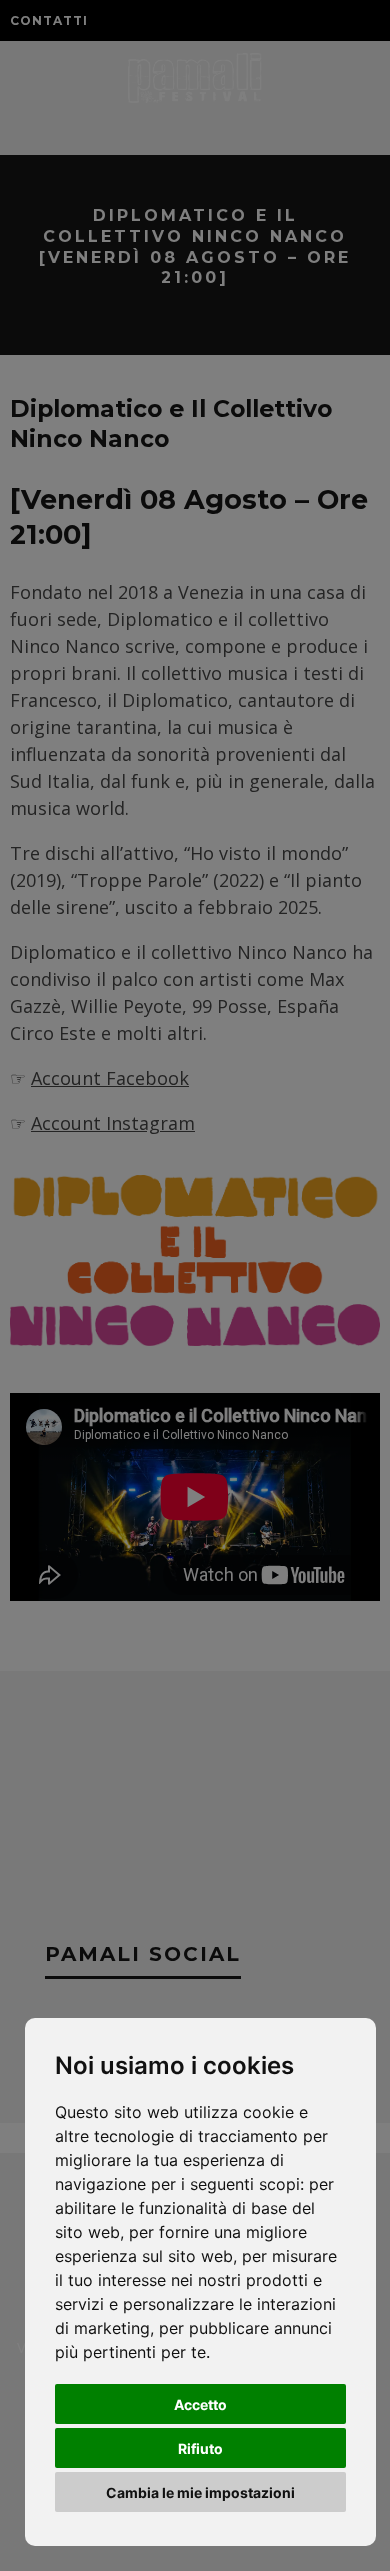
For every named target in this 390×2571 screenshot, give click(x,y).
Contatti (49, 20)
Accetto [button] (200, 2404)
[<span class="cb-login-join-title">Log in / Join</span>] (333, 20)
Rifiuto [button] (200, 2448)
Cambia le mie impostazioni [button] (200, 2492)
